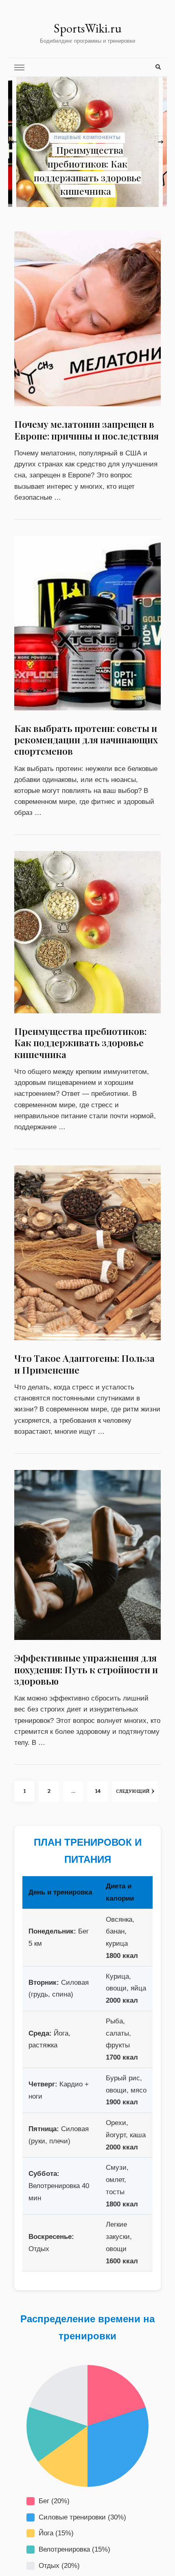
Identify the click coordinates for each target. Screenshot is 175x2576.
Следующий (133, 1791)
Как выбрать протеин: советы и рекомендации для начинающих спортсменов (86, 740)
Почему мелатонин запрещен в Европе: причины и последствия (114, 177)
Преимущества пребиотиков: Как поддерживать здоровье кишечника (80, 1043)
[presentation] (14, 142)
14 (101, 1791)
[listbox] (87, 142)
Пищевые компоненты (116, 151)
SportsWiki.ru (88, 28)
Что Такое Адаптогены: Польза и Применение (84, 1364)
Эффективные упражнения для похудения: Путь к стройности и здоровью (86, 1669)
